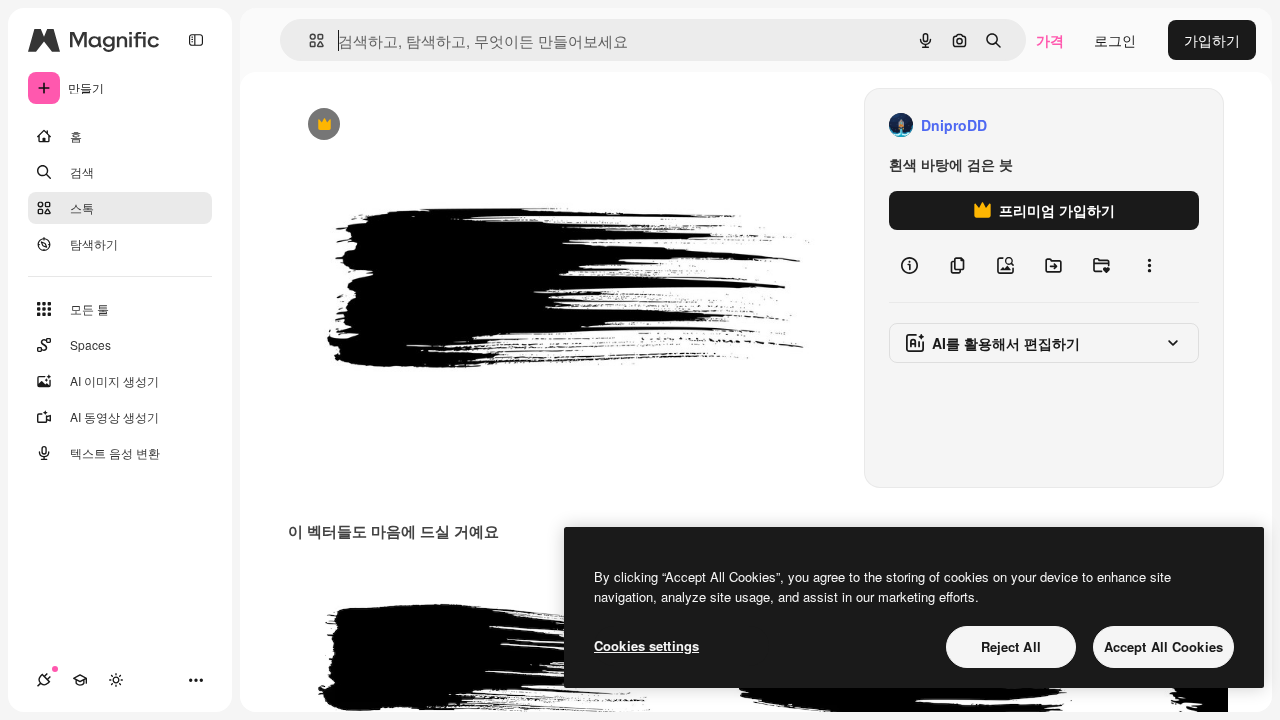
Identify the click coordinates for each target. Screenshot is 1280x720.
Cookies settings (646, 645)
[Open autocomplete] (308, 40)
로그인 (1115, 40)
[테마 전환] (116, 680)
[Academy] (80, 680)
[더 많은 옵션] (1149, 266)
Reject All (1011, 646)
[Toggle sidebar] (196, 40)
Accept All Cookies (1163, 646)
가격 (1050, 40)
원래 (403, 125)
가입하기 (1212, 40)
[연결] (44, 680)
